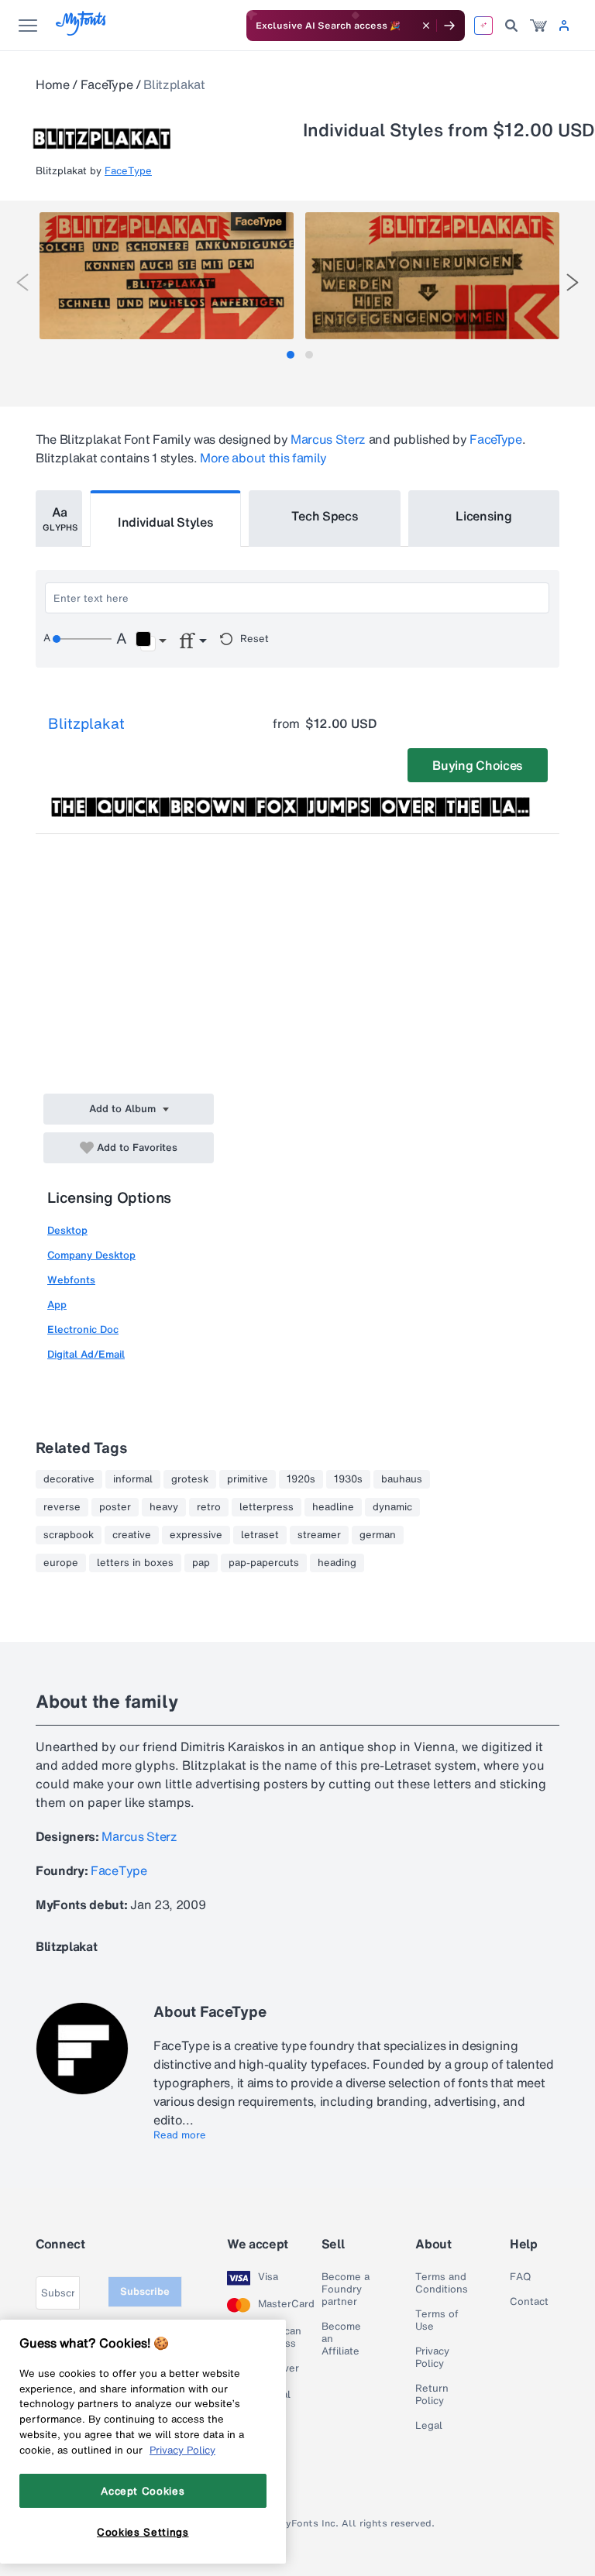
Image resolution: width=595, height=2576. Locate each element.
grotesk (190, 1479)
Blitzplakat (86, 723)
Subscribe (145, 2291)
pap (201, 1563)
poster (115, 1507)
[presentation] (22, 282)
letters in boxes (135, 1563)
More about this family (263, 458)
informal (133, 1479)
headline (333, 1507)
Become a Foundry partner (346, 2289)
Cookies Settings (143, 2532)
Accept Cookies (143, 2491)
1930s (348, 1479)
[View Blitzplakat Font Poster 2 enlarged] (432, 276)
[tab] (291, 355)
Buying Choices (478, 765)
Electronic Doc (83, 1329)
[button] (151, 641)
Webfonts (71, 1280)
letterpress (267, 1507)
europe (61, 1563)
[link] (538, 26)
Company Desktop (91, 1255)
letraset (260, 1535)
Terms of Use (437, 2320)
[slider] (82, 639)
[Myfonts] (82, 31)
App (57, 1305)
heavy (164, 1507)
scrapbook (69, 1535)
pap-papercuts (264, 1563)
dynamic (392, 1507)
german (378, 1535)
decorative (69, 1479)
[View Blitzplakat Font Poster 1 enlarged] (167, 276)
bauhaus (402, 1479)
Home (53, 84)
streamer (319, 1535)
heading (337, 1563)
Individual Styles (166, 522)
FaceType (107, 84)
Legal (429, 2426)
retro (209, 1507)
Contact (529, 2302)
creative (132, 1535)
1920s (301, 1479)
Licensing (483, 516)
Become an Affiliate (341, 2339)
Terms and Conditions (442, 2283)
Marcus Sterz (328, 439)
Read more (180, 2135)
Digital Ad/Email (86, 1354)
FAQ (520, 2277)
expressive (196, 1535)
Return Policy (432, 2395)
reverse (62, 1507)
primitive (248, 1479)
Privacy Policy (432, 2358)
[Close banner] (426, 26)
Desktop (67, 1230)
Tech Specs (325, 516)
